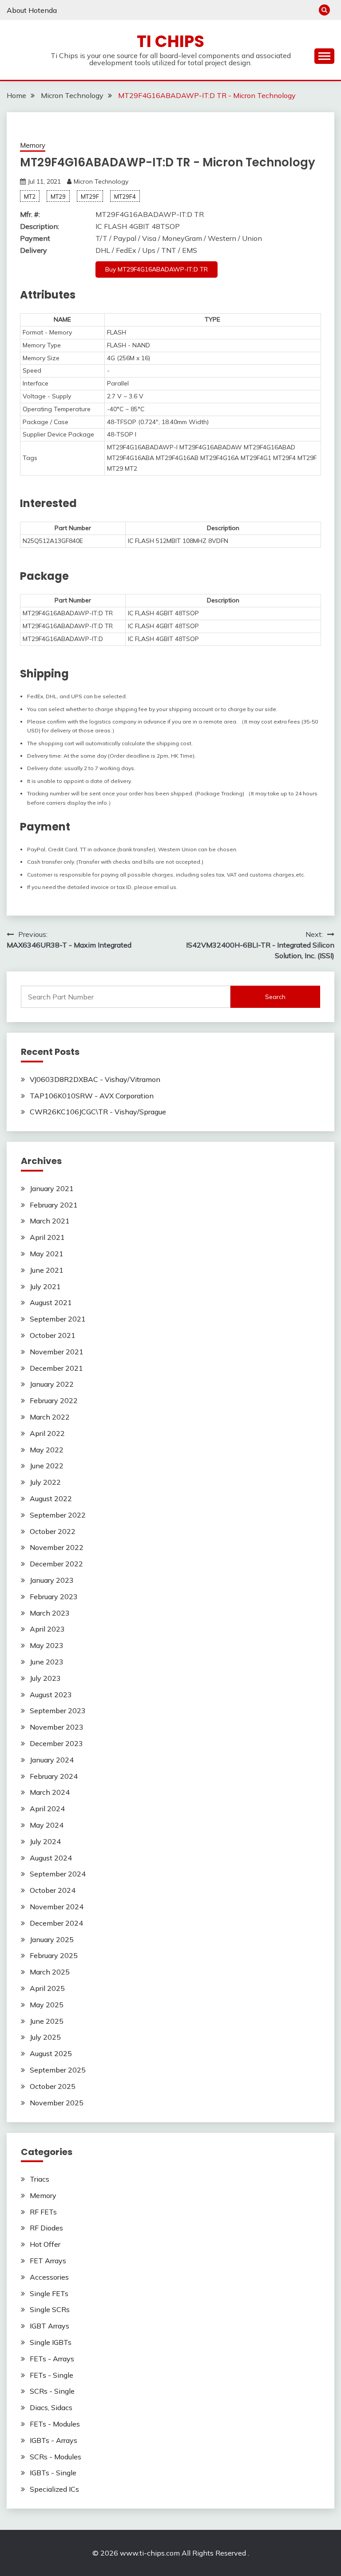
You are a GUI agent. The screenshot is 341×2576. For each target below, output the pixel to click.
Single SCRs (50, 2309)
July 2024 (45, 1841)
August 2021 (51, 1302)
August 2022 (51, 1498)
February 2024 (54, 1776)
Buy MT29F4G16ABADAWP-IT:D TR (157, 269)
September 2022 (58, 1515)
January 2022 (52, 1384)
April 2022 (47, 1433)
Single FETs (49, 2293)
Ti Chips (170, 41)
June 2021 (47, 1270)
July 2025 (45, 2037)
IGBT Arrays (50, 2326)
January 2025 (52, 1939)
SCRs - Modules (56, 2457)
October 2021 (53, 1335)
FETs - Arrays (52, 2359)
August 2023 (51, 1695)
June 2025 (47, 2021)
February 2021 (54, 1205)
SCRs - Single (52, 2391)
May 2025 (47, 2005)
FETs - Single (52, 2375)
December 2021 (56, 1368)
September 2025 (58, 2070)
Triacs (40, 2179)
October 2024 (53, 1890)
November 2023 (57, 1727)
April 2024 (47, 1809)
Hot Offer (45, 2244)
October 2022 (53, 1531)
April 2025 (47, 1988)
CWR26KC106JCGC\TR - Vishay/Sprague (98, 1112)
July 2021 (45, 1286)
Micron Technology (101, 181)
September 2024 (58, 1874)
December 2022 (56, 1564)
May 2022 (47, 1450)
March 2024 (50, 1792)
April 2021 (47, 1237)
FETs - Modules (55, 2424)
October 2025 (53, 2086)
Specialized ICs (54, 2489)
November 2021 (57, 1352)
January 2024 (52, 1760)
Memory (33, 145)
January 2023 (52, 1580)
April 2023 (47, 1629)
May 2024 (47, 1825)
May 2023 (47, 1645)
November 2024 (57, 1907)
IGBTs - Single (53, 2473)
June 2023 (47, 1662)
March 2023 (50, 1613)
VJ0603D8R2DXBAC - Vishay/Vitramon (95, 1079)
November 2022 (57, 1547)
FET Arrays (48, 2261)
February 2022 (54, 1400)
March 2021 (50, 1221)
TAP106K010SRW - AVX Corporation (92, 1096)
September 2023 (58, 1711)
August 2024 (51, 1858)
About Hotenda (32, 10)
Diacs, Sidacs (51, 2407)
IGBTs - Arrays (54, 2440)
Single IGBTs (51, 2342)
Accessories (49, 2277)
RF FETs (43, 2212)
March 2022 (50, 1417)
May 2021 (47, 1254)
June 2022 (47, 1466)
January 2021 (52, 1188)
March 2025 (50, 1972)
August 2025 (51, 2053)
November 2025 (57, 2103)
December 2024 (56, 1923)
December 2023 (56, 1743)
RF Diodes (46, 2228)
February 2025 (54, 1955)
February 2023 (54, 1597)
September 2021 (58, 1319)
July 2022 (45, 1482)
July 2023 (45, 1678)
